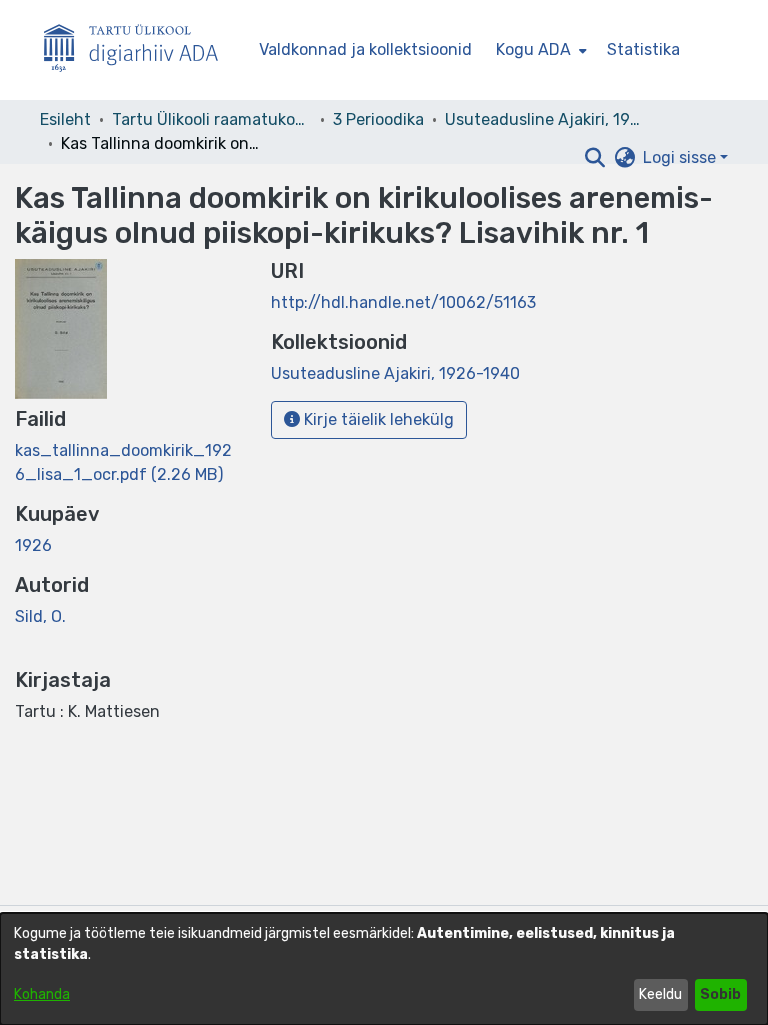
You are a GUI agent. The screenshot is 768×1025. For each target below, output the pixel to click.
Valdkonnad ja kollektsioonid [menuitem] (365, 49)
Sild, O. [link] (40, 616)
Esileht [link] (65, 119)
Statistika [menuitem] (643, 49)
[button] (594, 158)
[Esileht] (139, 50)
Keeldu (660, 994)
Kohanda (42, 994)
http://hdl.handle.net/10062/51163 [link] (403, 302)
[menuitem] (539, 50)
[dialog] (384, 969)
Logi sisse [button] (681, 157)
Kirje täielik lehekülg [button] (377, 419)
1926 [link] (33, 545)
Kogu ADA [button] (533, 49)
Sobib (720, 994)
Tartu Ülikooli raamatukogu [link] (212, 119)
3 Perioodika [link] (378, 119)
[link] (395, 373)
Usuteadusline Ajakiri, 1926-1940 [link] (545, 119)
